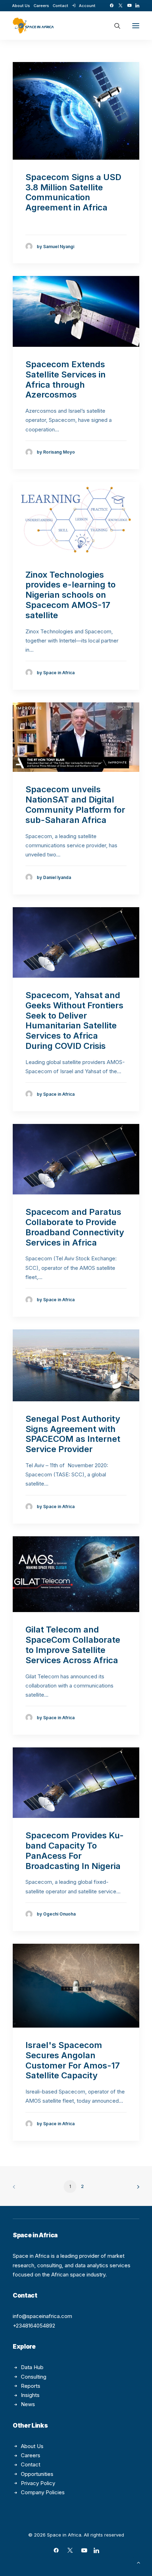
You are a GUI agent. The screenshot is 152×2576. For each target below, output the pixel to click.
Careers (41, 6)
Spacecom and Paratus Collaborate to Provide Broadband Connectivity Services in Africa (75, 1227)
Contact (60, 6)
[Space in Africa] (33, 26)
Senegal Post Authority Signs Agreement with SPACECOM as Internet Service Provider (73, 1434)
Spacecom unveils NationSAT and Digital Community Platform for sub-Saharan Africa (75, 804)
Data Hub (32, 2367)
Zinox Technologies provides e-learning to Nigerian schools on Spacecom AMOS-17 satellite (71, 595)
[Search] (114, 26)
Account (87, 6)
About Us (21, 6)
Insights (30, 2395)
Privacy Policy (38, 2483)
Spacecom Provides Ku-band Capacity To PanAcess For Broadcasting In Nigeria (75, 1850)
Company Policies (43, 2492)
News (28, 2404)
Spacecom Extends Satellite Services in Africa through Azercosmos (66, 379)
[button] (112, 5)
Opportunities (37, 2474)
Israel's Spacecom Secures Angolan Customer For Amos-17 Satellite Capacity (73, 2060)
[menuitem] (21, 6)
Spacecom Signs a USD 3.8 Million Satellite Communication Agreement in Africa (73, 192)
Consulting (34, 2377)
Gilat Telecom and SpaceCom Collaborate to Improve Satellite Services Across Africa (73, 1645)
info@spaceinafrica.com (42, 2316)
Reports (31, 2386)
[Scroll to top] (139, 2562)
